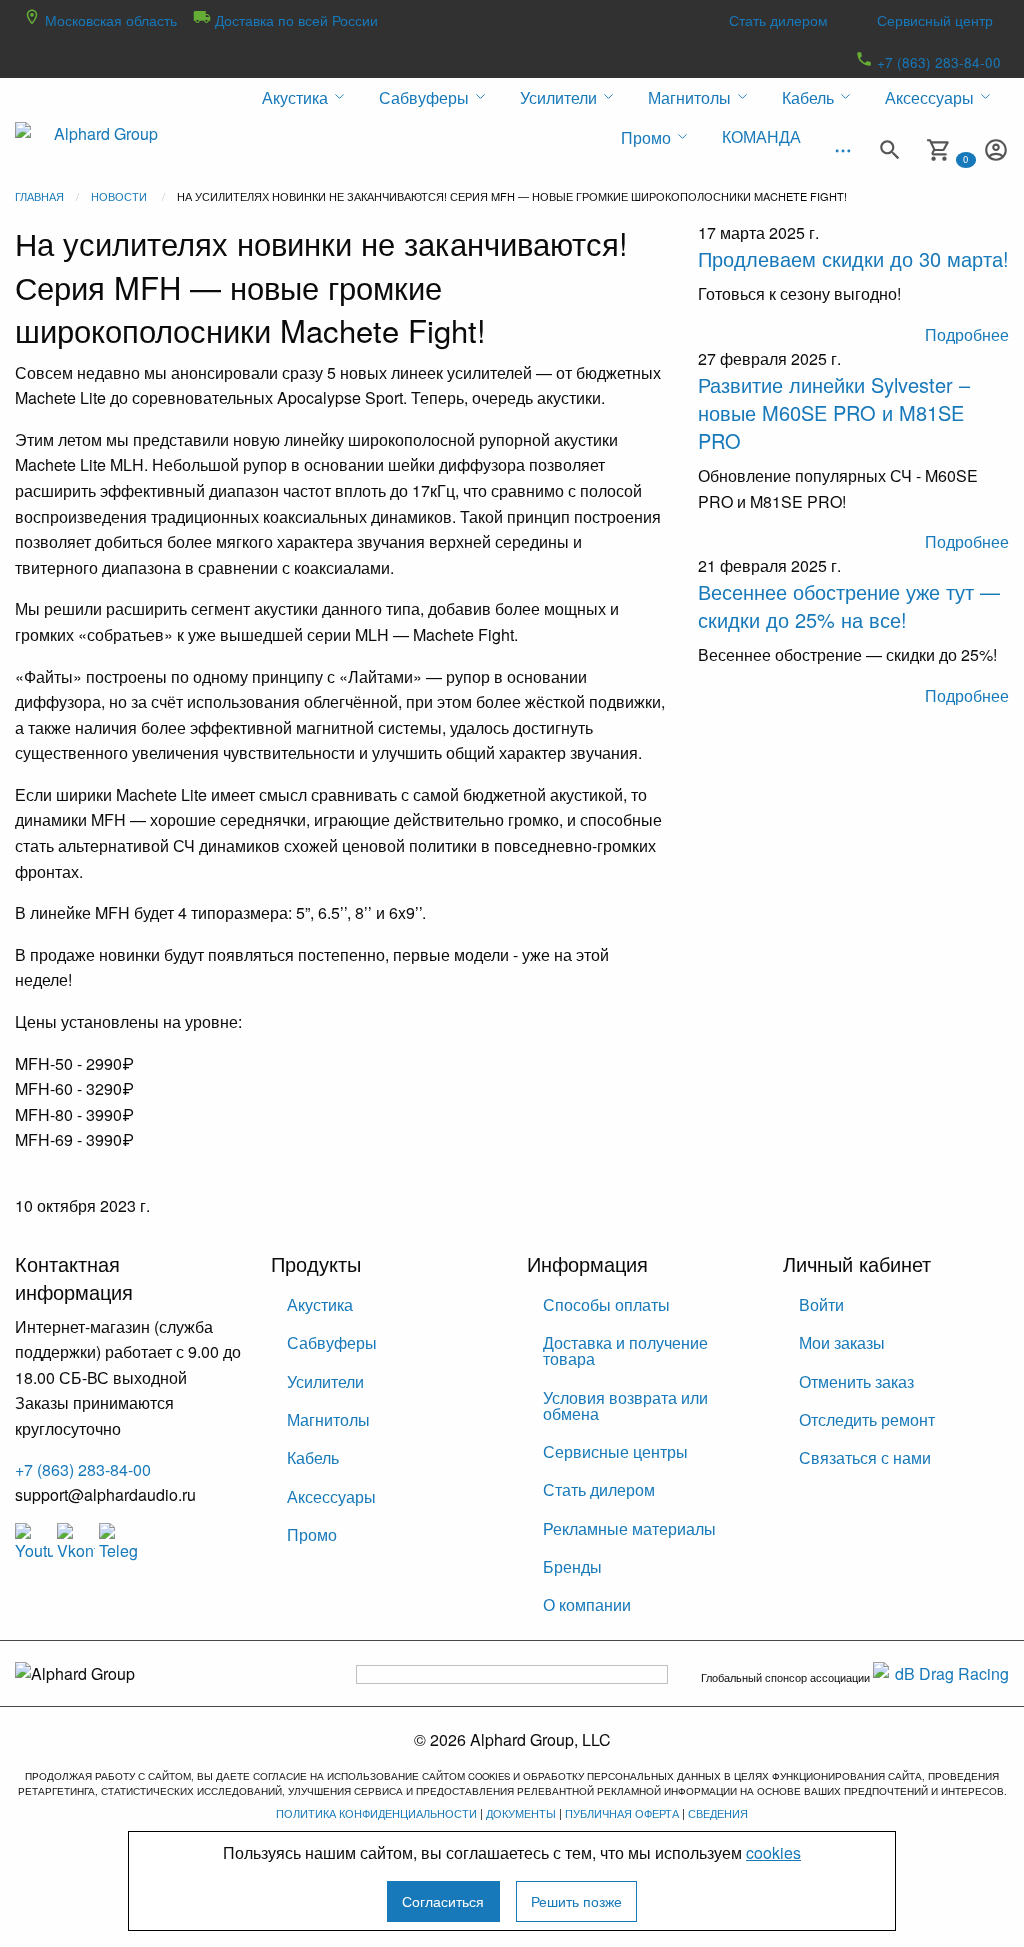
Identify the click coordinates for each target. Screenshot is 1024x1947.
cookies (773, 1852)
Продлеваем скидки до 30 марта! (853, 258)
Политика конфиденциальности (376, 1813)
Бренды (572, 1566)
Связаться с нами (865, 1457)
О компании (587, 1604)
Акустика (320, 1304)
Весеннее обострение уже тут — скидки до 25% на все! (849, 605)
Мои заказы (842, 1342)
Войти (821, 1304)
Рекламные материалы (629, 1528)
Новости (119, 196)
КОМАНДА (761, 136)
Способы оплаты (606, 1304)
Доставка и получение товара (625, 1350)
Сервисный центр (935, 20)
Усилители (325, 1381)
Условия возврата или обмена (625, 1405)
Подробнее (967, 334)
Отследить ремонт (867, 1419)
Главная (39, 196)
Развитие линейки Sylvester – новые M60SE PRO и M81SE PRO (834, 412)
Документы (521, 1813)
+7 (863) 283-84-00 (937, 62)
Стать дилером (778, 20)
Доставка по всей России (294, 20)
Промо (312, 1534)
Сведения (718, 1813)
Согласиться (443, 1900)
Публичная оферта (622, 1813)
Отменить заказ (856, 1381)
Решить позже (576, 1900)
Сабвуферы (332, 1342)
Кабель (313, 1457)
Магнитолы (328, 1419)
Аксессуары (331, 1496)
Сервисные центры (615, 1451)
